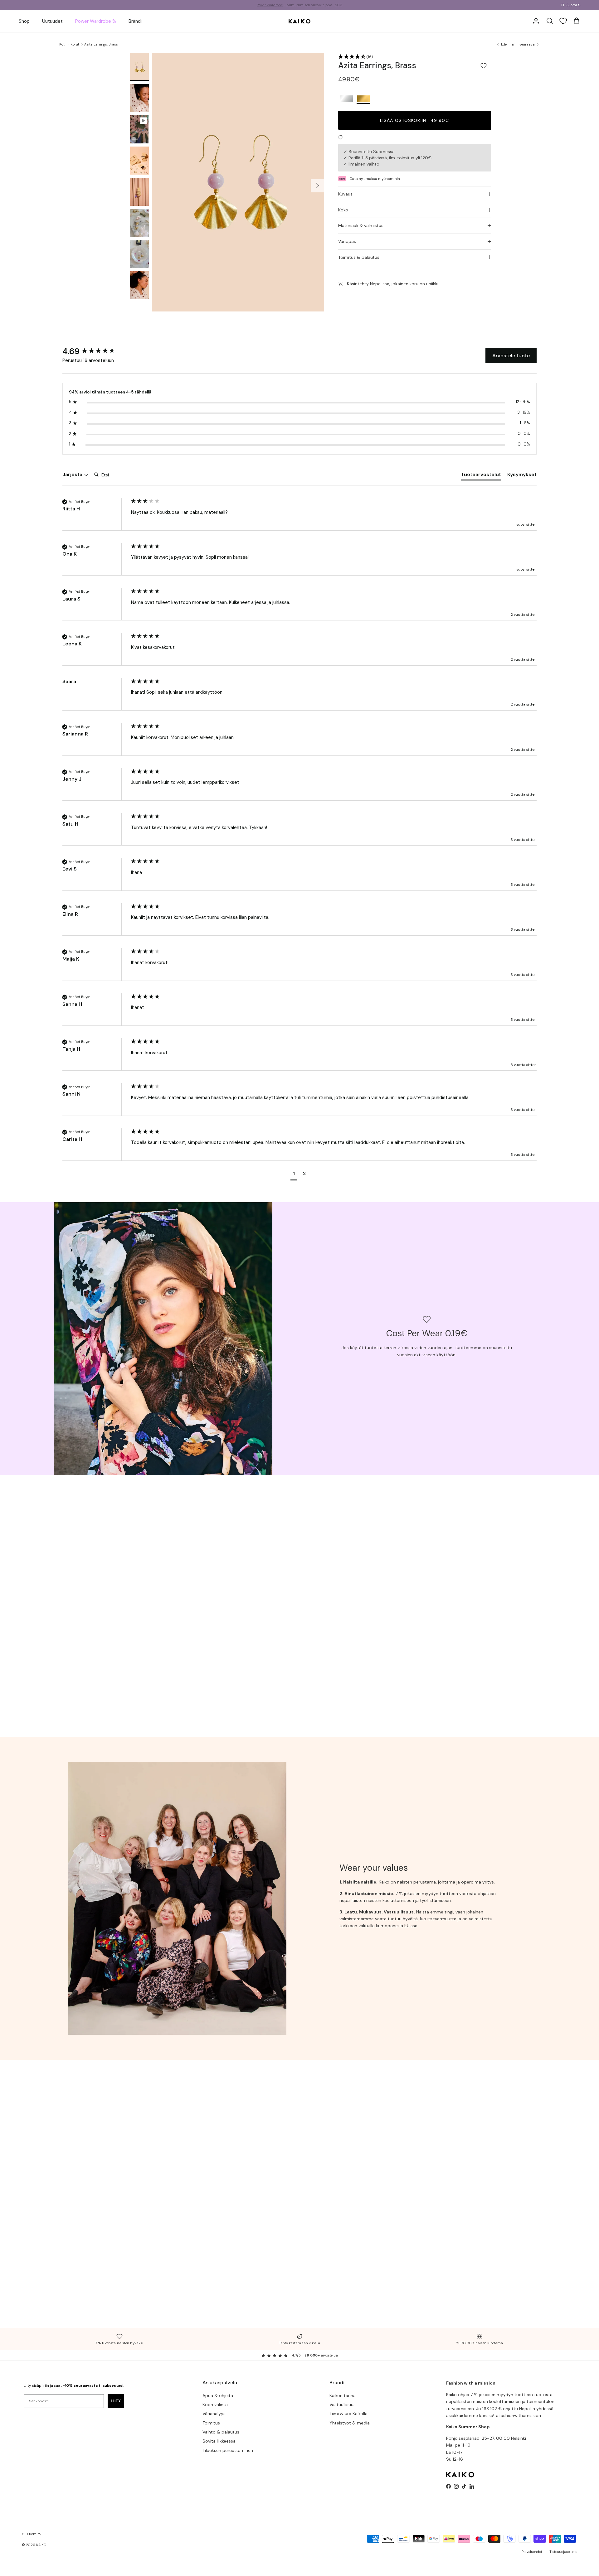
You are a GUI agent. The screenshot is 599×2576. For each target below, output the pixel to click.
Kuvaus (345, 194)
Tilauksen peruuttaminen (228, 2450)
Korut (75, 44)
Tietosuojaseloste (563, 2552)
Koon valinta (215, 2405)
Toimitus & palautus (359, 257)
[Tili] (535, 21)
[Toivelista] (563, 21)
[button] (415, 57)
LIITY (116, 2401)
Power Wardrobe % (96, 21)
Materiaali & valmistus (361, 225)
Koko (343, 210)
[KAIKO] (299, 21)
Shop (24, 21)
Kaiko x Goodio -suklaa (279, 5)
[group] (95, 351)
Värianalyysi (214, 2414)
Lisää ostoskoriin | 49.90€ (414, 120)
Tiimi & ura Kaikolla (348, 2414)
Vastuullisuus (343, 2405)
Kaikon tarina (343, 2395)
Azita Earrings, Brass (101, 44)
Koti (62, 44)
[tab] (481, 476)
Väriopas (347, 241)
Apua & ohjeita (218, 2395)
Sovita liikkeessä (219, 2441)
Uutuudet (52, 21)
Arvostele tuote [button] (511, 356)
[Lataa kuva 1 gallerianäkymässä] (238, 182)
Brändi (135, 21)
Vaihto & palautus (221, 2432)
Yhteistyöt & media (350, 2423)
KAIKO (41, 2545)
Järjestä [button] (73, 474)
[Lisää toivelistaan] (484, 66)
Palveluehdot (532, 2552)
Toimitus (211, 2423)
